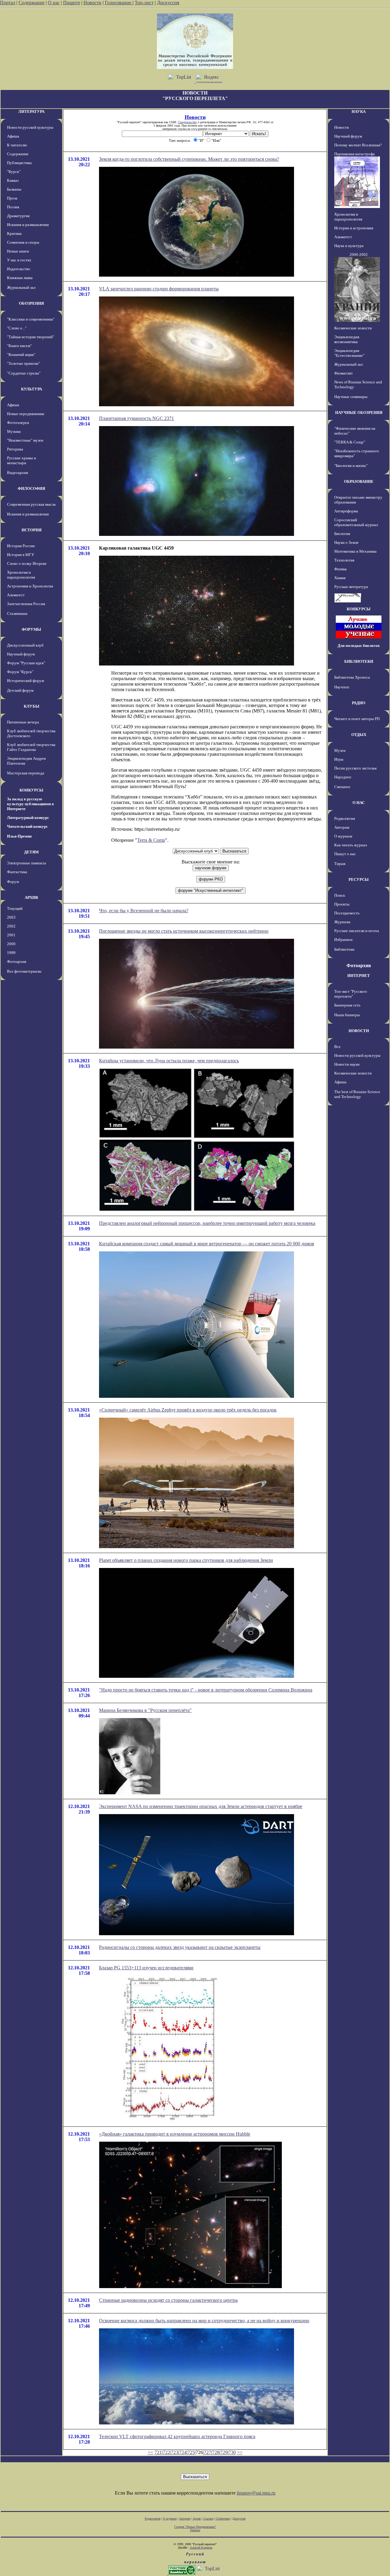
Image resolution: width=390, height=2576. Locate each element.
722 (166, 2452)
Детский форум (20, 690)
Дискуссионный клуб (25, 645)
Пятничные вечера (23, 722)
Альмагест (16, 595)
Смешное (342, 787)
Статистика (223, 2519)
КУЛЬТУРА (32, 389)
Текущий (15, 908)
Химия (340, 578)
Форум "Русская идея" (26, 663)
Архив (197, 2519)
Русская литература (351, 587)
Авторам (342, 827)
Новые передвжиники (26, 414)
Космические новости (353, 328)
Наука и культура (349, 246)
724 (183, 2452)
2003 (11, 917)
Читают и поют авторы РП (357, 719)
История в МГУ (21, 555)
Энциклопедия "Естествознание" (349, 353)
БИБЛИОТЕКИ (359, 661)
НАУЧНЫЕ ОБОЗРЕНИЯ (359, 413)
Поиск (340, 895)
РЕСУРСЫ (359, 879)
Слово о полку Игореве (27, 563)
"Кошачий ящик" (21, 355)
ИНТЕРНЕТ (359, 976)
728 (216, 2452)
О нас (54, 3)
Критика (14, 233)
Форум (13, 882)
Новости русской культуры (30, 127)
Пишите (72, 3)
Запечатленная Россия (26, 604)
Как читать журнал (351, 845)
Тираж (340, 864)
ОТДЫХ (359, 735)
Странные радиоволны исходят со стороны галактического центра (168, 2300)
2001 (11, 935)
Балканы (14, 189)
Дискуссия (168, 3)
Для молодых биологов (359, 646)
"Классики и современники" (31, 319)
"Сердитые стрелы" (24, 373)
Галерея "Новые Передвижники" (195, 2527)
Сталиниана (17, 614)
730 (232, 2452)
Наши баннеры (347, 1015)
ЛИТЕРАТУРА (31, 111)
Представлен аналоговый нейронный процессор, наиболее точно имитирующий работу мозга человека (207, 1223)
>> (240, 2452)
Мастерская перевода (26, 773)
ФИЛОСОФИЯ (31, 488)
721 (158, 2452)
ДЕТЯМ (31, 852)
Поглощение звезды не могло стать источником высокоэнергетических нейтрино (184, 931)
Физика (340, 569)
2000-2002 (359, 255)
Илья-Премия (19, 836)
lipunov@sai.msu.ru (256, 2493)
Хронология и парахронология (21, 575)
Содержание (32, 3)
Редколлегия (345, 818)
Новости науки (347, 1064)
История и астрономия (354, 228)
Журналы (342, 922)
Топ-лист (144, 3)
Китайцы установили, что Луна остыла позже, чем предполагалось (169, 1061)
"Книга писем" (19, 346)
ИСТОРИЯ (32, 530)
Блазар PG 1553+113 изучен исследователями (146, 1968)
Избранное (344, 940)
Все (337, 1047)
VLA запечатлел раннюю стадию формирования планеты (159, 289)
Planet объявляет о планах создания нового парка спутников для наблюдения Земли (186, 1560)
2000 (11, 944)
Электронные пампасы (27, 863)
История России (21, 546)
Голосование (119, 3)
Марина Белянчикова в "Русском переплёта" (145, 1710)
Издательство (19, 269)
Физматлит (344, 373)
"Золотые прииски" (23, 363)
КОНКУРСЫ (31, 790)
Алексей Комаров (201, 2547)
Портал (8, 3)
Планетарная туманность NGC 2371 (136, 418)
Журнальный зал (21, 287)
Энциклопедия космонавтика (347, 339)
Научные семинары (351, 397)
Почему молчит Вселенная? (358, 145)
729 (224, 2452)
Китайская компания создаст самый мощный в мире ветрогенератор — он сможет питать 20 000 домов (207, 1244)
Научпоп (342, 687)
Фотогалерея (18, 423)
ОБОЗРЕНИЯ (31, 303)
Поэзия (13, 207)
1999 (11, 953)
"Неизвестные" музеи (25, 440)
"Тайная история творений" (31, 337)
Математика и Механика (355, 551)
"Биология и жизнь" (351, 466)
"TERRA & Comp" (350, 442)
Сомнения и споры (23, 242)
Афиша (13, 136)
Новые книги (18, 251)
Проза (12, 198)
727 (207, 2452)
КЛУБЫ (32, 706)
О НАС (359, 803)
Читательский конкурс (27, 826)
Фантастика (17, 872)
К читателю (17, 145)
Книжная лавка (20, 278)
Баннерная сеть (347, 1005)
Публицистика (19, 163)
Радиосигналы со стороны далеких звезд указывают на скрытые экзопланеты (180, 1947)
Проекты (342, 904)
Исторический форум (25, 681)
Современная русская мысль (31, 504)
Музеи (340, 750)
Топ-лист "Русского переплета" (351, 994)
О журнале (343, 836)
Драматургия (18, 216)
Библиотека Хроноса (352, 677)
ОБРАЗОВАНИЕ (359, 481)
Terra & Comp (151, 840)
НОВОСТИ (359, 1031)
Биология (342, 534)
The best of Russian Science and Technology (357, 1094)
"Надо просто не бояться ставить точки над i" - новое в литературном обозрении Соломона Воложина (206, 1690)
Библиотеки (344, 949)
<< (151, 2452)
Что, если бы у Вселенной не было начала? (144, 911)
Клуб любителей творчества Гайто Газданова (31, 747)
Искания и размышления (28, 225)
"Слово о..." (17, 328)
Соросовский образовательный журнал (356, 522)
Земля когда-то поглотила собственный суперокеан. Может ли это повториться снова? (189, 159)
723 (175, 2452)
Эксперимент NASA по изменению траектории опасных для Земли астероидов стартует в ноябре (201, 1806)
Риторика (15, 449)
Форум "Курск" (20, 672)
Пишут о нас (345, 854)
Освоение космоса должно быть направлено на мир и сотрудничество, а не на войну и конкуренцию (204, 2321)
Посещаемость (347, 913)
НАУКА (359, 111)
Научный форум (21, 654)
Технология (344, 560)
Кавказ (13, 180)
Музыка (14, 431)
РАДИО (359, 703)
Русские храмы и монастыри (21, 460)
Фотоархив (17, 962)
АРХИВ (31, 897)
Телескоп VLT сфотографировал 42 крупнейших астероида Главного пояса (177, 2436)
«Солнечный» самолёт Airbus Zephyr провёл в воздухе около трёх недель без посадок (188, 1410)
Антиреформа (346, 511)
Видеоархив (18, 473)
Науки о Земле (346, 542)
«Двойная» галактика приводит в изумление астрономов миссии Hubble (175, 2134)
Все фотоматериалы (24, 971)
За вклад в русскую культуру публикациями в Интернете (30, 804)
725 (191, 2452)
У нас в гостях (19, 260)
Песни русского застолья (355, 768)
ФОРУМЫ (31, 629)
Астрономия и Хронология (30, 586)
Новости (92, 3)
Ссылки (208, 2519)
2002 (11, 926)
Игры (339, 759)
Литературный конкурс (28, 818)
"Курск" (14, 172)
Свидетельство (187, 122)
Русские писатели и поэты (357, 931)
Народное (343, 777)
